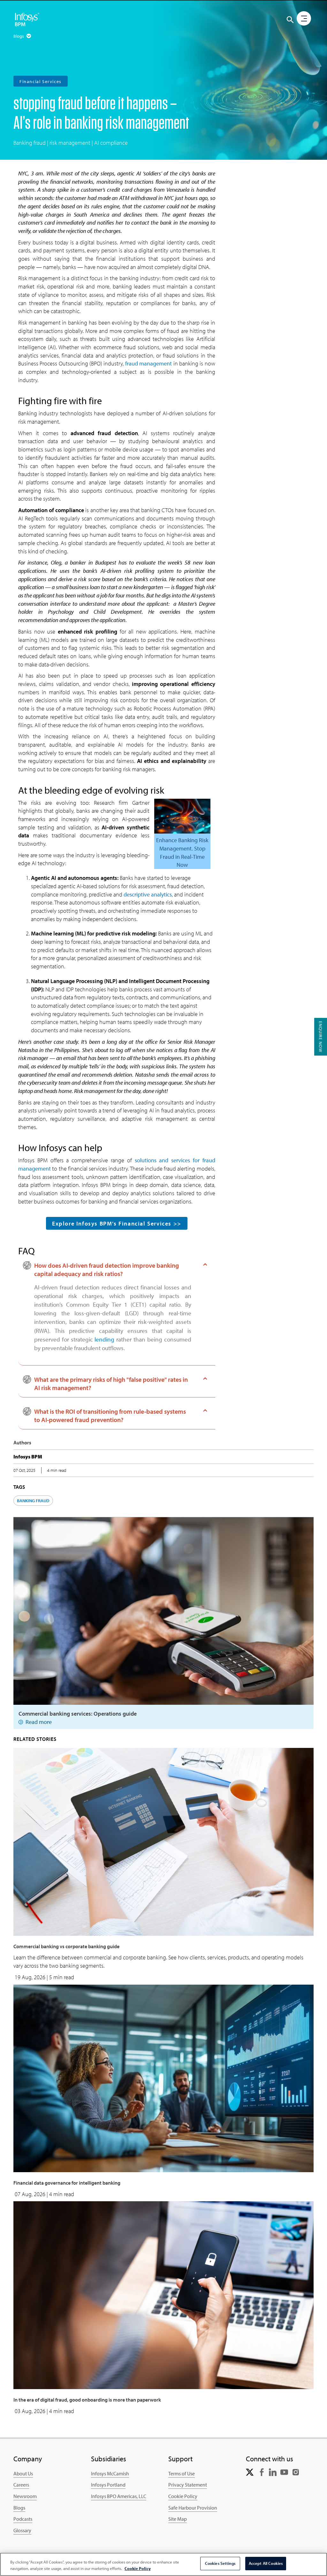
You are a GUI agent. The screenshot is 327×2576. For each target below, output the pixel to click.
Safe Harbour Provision (193, 2508)
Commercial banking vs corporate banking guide (66, 1946)
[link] (250, 2472)
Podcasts (23, 2519)
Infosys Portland (108, 2485)
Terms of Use (182, 2473)
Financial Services (41, 81)
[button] (290, 20)
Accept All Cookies (266, 2563)
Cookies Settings (220, 2563)
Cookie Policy (183, 2496)
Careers (21, 2485)
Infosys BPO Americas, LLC (119, 2496)
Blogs (19, 2508)
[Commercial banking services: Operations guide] (163, 1610)
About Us (23, 2473)
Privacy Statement (188, 2485)
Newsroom (25, 2496)
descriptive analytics (148, 894)
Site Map (178, 2519)
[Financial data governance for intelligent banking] (163, 2078)
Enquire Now (321, 1037)
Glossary (22, 2530)
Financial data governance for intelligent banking (67, 2183)
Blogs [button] (19, 36)
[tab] (113, 1270)
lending (104, 1339)
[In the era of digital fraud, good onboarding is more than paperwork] (163, 2295)
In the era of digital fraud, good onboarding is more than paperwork (87, 2400)
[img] (27, 19)
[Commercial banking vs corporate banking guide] (163, 1841)
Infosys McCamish (110, 2473)
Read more (39, 1722)
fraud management (148, 363)
